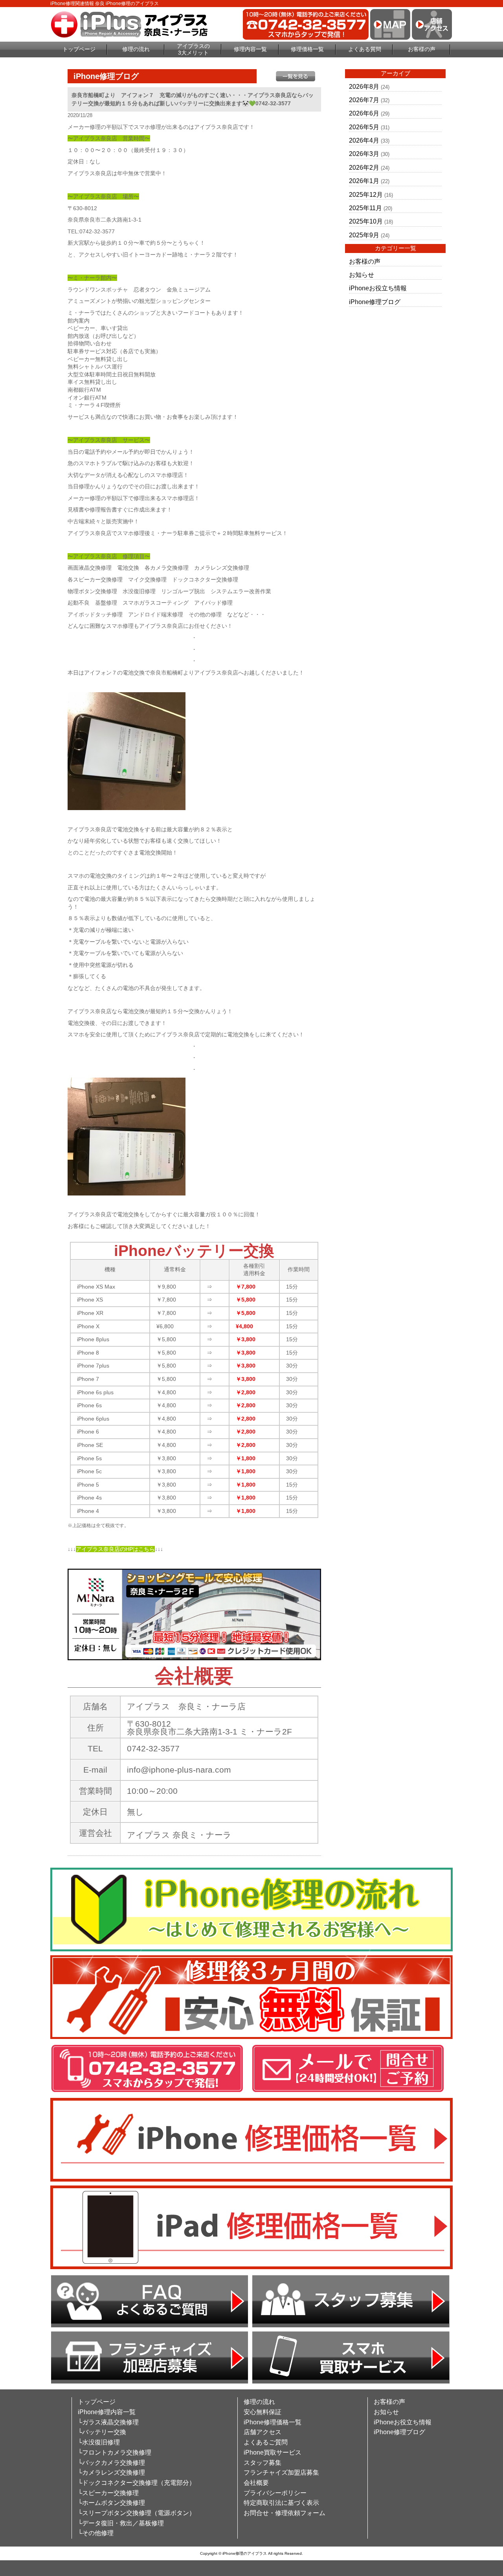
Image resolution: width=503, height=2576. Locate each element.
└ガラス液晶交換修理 (108, 2422)
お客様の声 (422, 49)
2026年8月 (364, 87)
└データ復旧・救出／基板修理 (121, 2523)
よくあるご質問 (266, 2442)
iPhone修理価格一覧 (273, 2422)
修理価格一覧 (307, 49)
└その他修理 (96, 2533)
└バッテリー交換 (102, 2432)
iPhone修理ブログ (375, 302)
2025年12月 (366, 195)
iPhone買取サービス (273, 2452)
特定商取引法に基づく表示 (281, 2503)
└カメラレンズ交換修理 (111, 2472)
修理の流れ (136, 49)
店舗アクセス (263, 2432)
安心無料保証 (263, 2412)
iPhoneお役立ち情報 (378, 288)
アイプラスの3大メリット (193, 49)
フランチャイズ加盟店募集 (281, 2472)
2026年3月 (364, 154)
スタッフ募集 (263, 2463)
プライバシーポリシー (275, 2493)
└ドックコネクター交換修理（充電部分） (137, 2483)
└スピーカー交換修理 (108, 2493)
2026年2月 (364, 168)
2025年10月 (366, 221)
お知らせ (362, 275)
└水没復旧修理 (99, 2442)
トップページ (79, 49)
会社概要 (256, 2483)
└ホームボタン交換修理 (111, 2503)
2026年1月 (364, 181)
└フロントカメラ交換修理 (115, 2452)
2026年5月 (364, 127)
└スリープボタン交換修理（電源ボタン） (137, 2513)
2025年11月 (365, 208)
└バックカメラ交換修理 (111, 2463)
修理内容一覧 (250, 49)
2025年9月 (364, 235)
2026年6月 (364, 113)
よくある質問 (365, 49)
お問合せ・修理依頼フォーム (285, 2513)
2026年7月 (364, 100)
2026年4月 (364, 140)
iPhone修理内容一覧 (107, 2412)
